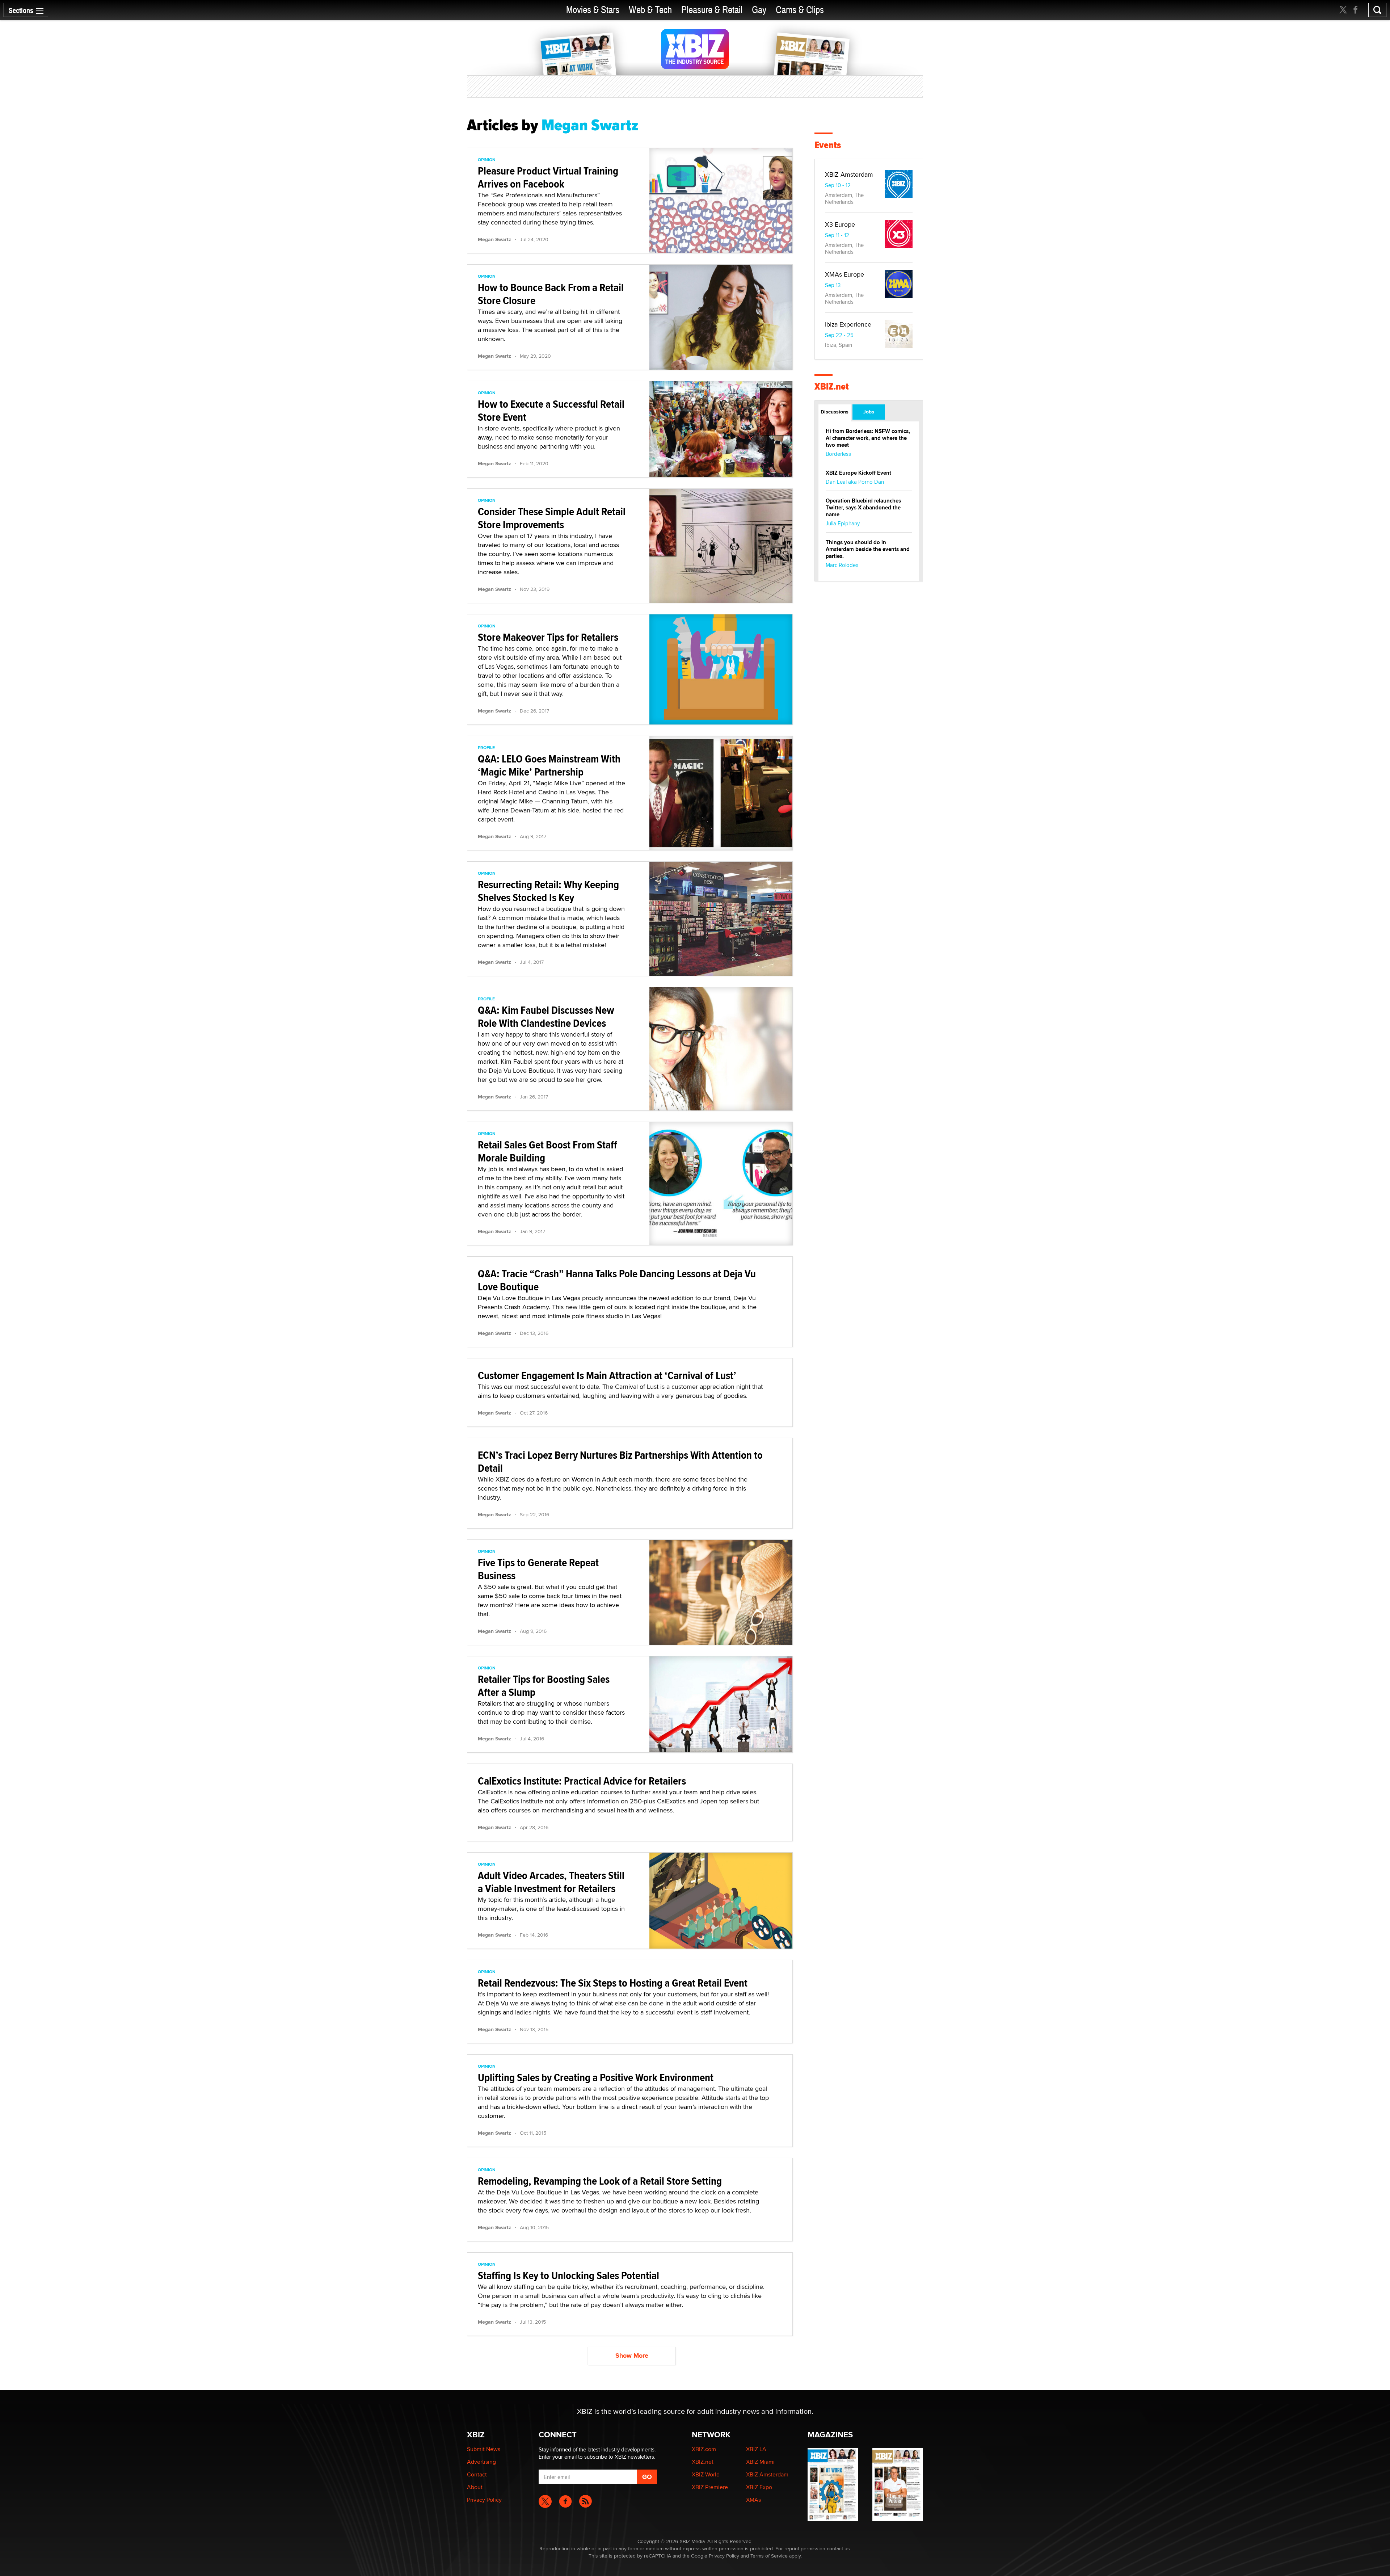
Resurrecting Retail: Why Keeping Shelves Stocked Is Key (548, 891)
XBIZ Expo (759, 2487)
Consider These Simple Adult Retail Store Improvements (552, 518)
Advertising (481, 2462)
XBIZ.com (704, 2449)
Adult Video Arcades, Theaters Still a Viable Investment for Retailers (551, 1882)
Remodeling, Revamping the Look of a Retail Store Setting (600, 2181)
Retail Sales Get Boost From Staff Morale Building (547, 1151)
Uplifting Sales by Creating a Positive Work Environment (596, 2077)
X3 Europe (840, 224)
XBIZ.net (832, 386)
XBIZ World (706, 2474)
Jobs (869, 412)
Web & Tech (650, 10)
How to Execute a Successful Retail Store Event (551, 410)
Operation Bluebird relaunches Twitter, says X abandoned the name (863, 508)
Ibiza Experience (848, 324)
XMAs (753, 2500)
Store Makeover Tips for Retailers (548, 637)
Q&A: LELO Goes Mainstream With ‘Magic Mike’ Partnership (549, 765)
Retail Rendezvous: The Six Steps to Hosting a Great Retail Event (613, 1983)
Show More (632, 2356)
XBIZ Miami (760, 2462)
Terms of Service (769, 2556)
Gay (759, 10)
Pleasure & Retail (712, 10)
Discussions (835, 412)
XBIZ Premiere (710, 2487)
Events (828, 145)
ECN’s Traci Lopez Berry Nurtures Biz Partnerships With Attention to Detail (620, 1461)
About (475, 2487)
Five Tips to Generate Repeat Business (538, 1569)
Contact (477, 2474)
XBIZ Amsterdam (849, 174)
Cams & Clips (800, 10)
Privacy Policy (484, 2500)
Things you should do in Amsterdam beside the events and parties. (868, 549)
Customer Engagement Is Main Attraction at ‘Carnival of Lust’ (607, 1375)
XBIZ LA (756, 2449)
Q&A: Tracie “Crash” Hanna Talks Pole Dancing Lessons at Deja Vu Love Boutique (617, 1280)
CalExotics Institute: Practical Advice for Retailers (582, 1781)
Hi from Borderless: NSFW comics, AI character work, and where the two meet (868, 438)
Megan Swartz (494, 239)
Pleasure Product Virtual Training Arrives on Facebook (548, 177)
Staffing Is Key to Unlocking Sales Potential (568, 2275)
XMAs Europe (844, 274)
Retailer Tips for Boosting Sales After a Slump (544, 1686)
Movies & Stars (593, 10)
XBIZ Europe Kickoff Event (858, 473)
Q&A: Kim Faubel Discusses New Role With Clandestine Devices (546, 1016)
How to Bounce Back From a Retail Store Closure (551, 294)
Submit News (484, 2449)
